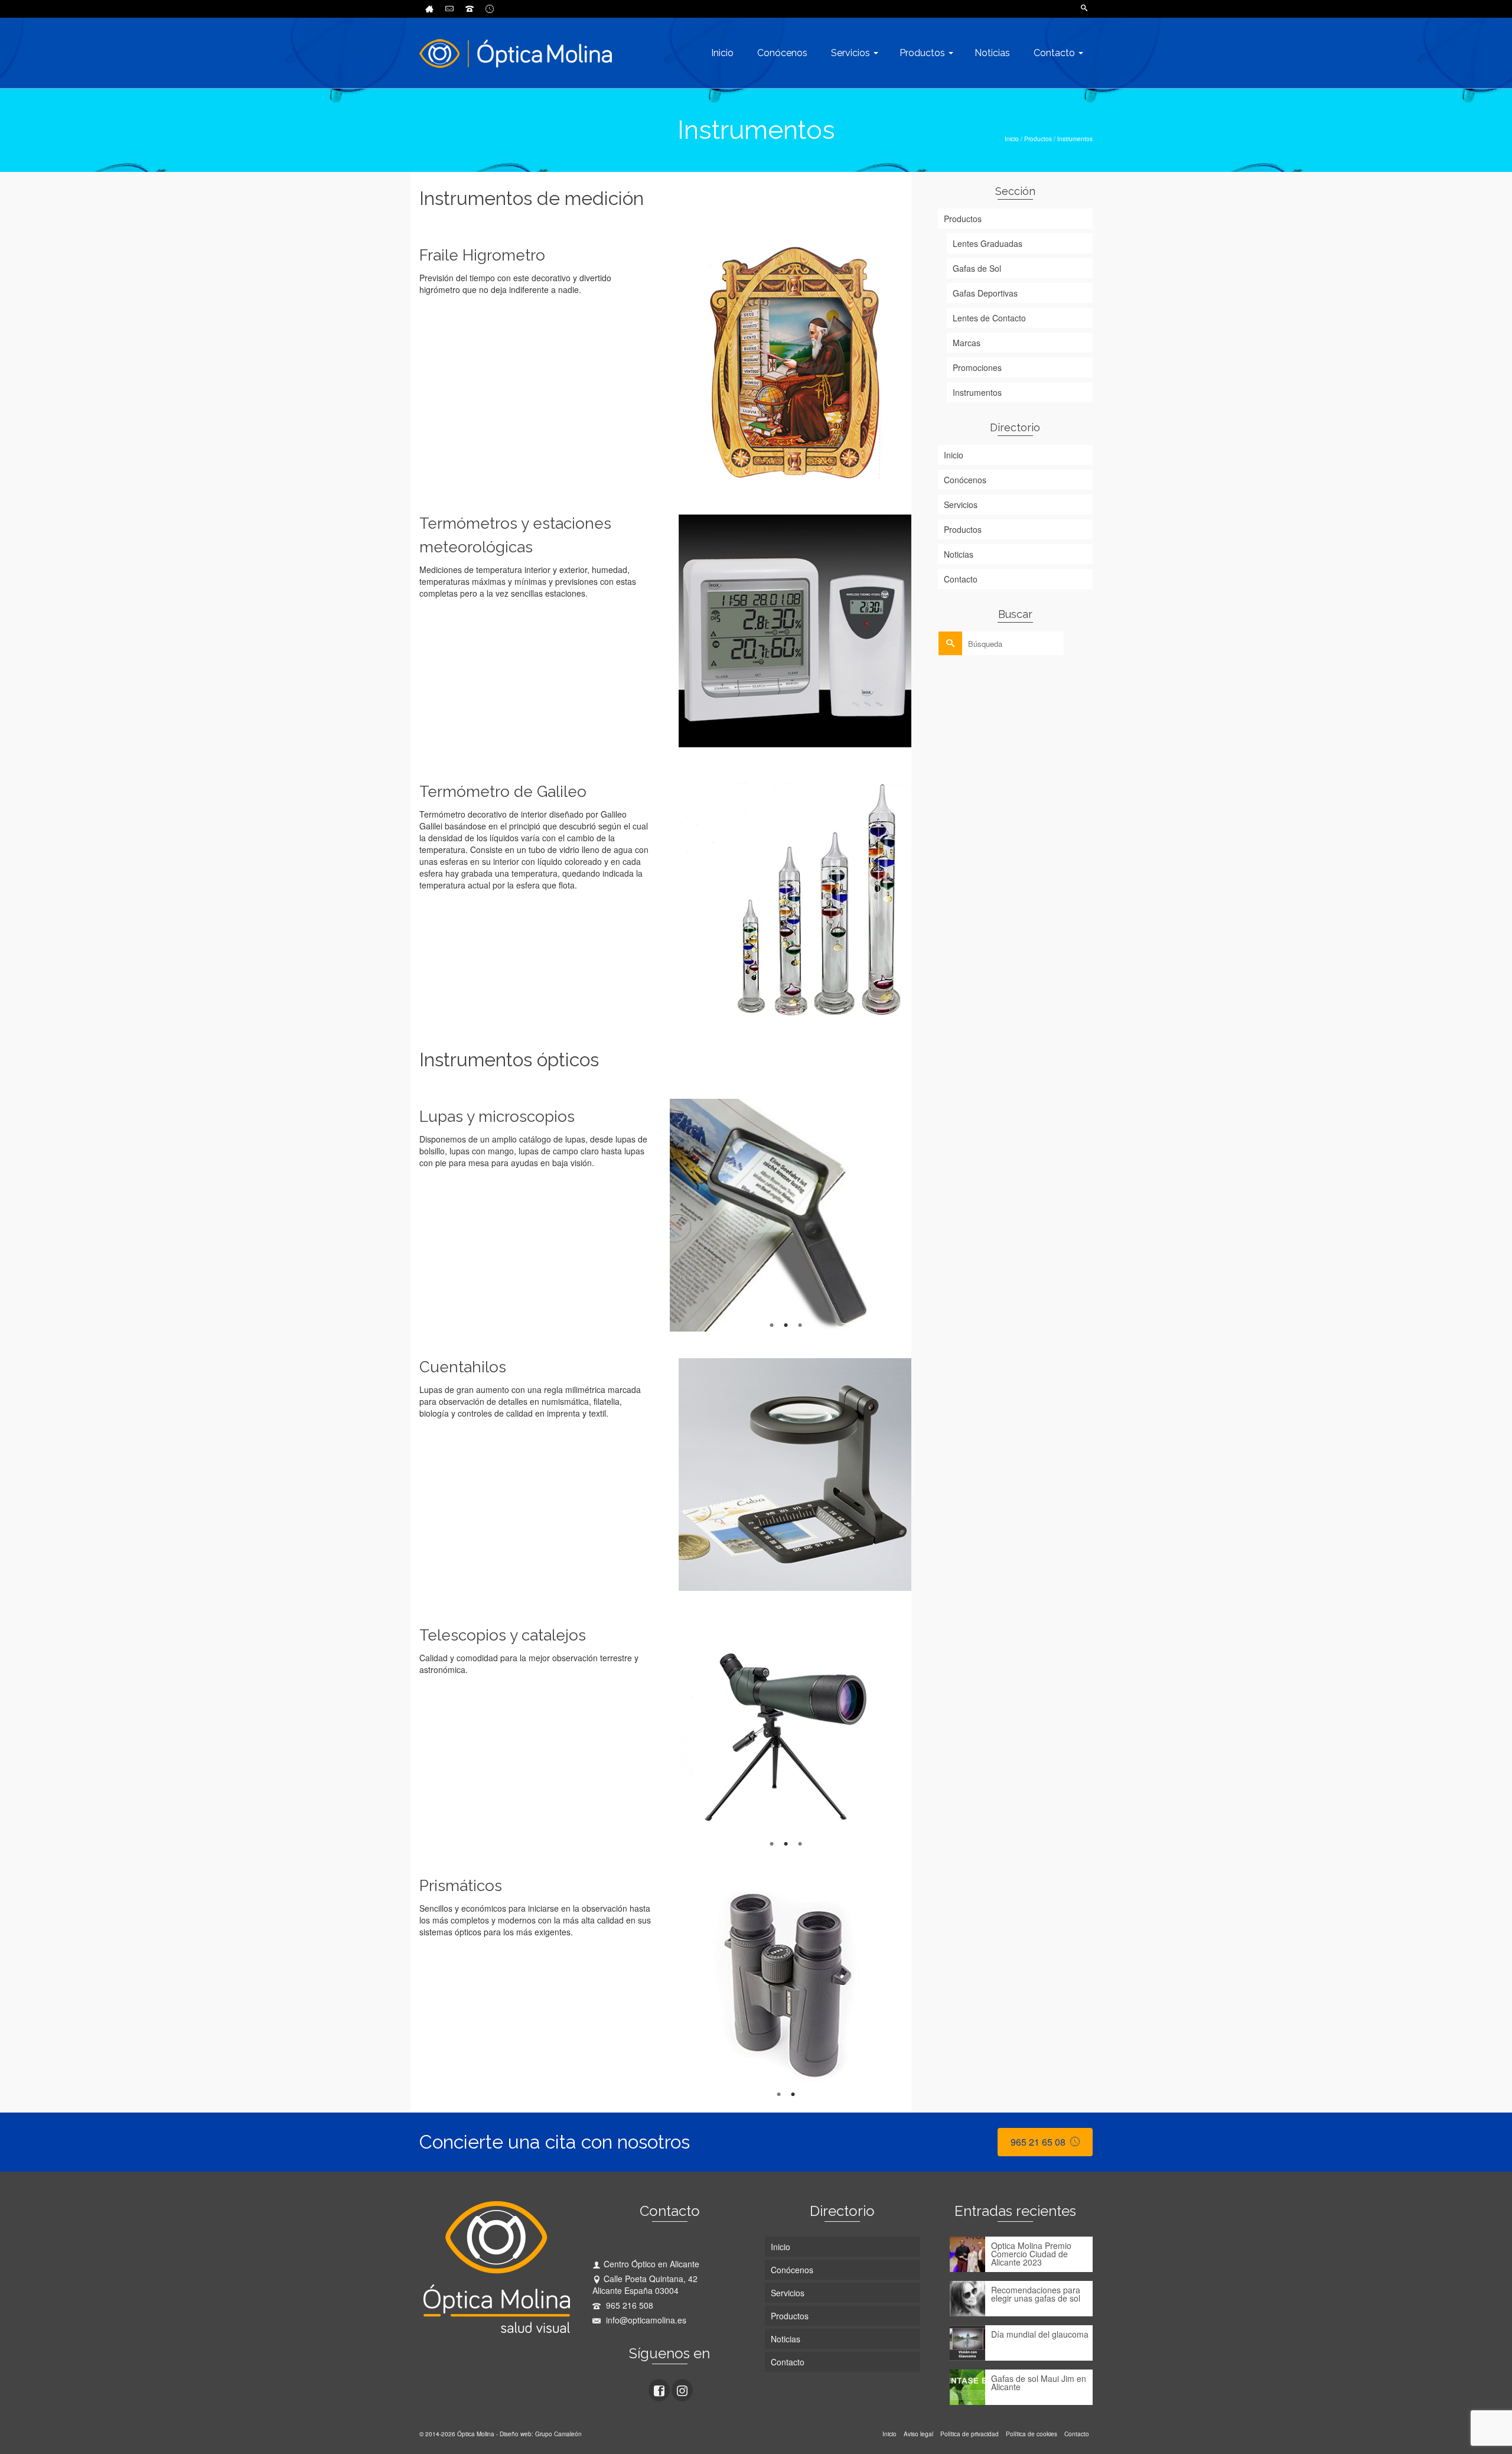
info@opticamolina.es (645, 2320)
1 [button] (772, 1326)
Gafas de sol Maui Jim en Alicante (1039, 2382)
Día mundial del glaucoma (1040, 2333)
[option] (786, 1215)
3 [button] (800, 1326)
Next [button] (908, 1215)
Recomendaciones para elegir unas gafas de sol (1036, 2293)
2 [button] (786, 1326)
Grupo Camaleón (558, 2434)
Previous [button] (664, 1215)
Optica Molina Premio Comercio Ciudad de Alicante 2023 (1031, 2253)
